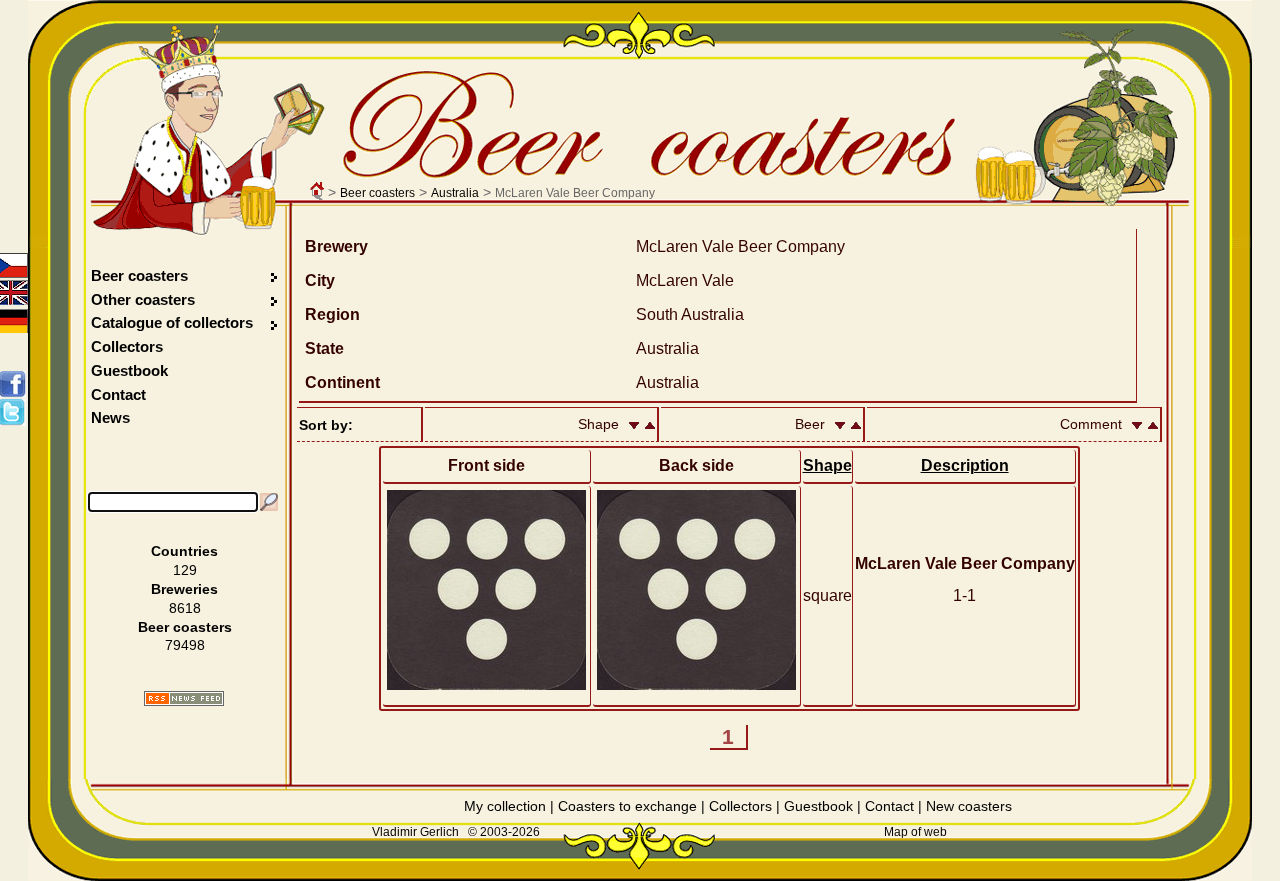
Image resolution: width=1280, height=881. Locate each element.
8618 (185, 608)
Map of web (915, 832)
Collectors (127, 346)
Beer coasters (377, 193)
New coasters (969, 806)
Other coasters (145, 299)
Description (965, 465)
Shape (827, 465)
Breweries (184, 589)
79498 (185, 645)
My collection (505, 806)
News (110, 417)
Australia (455, 193)
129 (185, 570)
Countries (184, 551)
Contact (118, 394)
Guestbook (129, 370)
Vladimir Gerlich (415, 832)
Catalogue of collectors (172, 322)
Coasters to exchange (627, 806)
